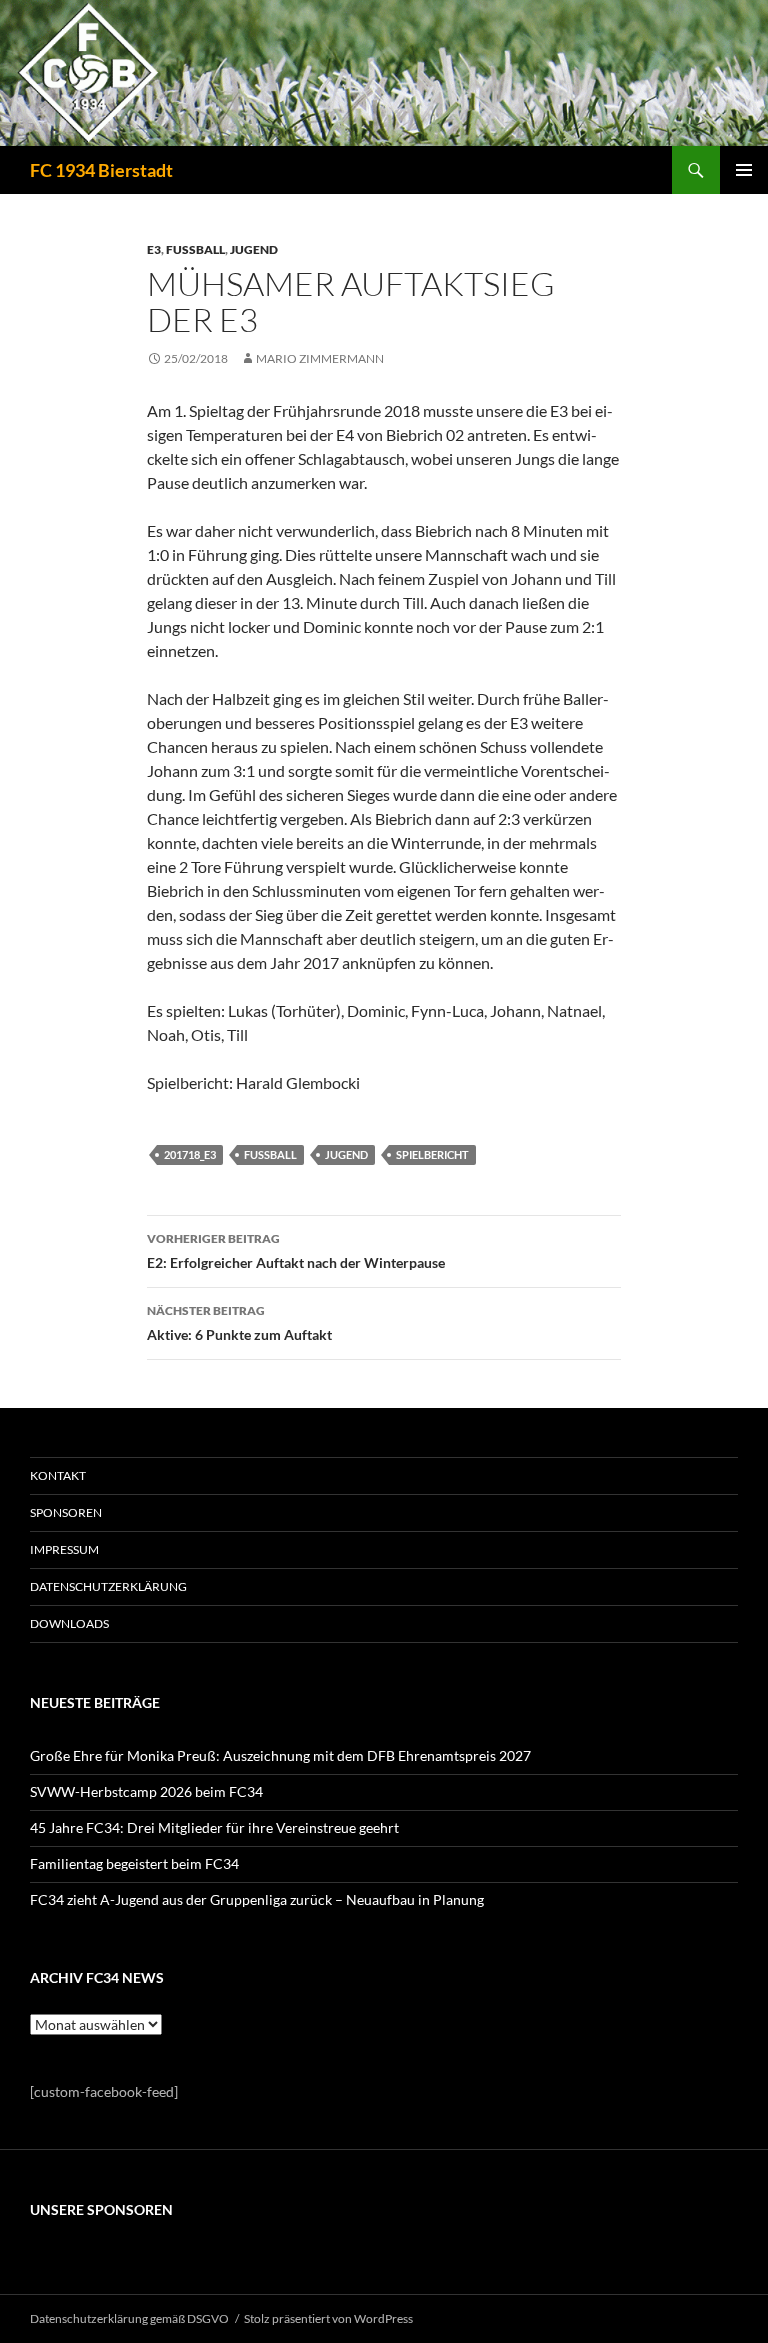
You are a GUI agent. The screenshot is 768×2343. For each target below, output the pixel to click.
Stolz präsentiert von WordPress (328, 2318)
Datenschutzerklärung (108, 1586)
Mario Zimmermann (320, 358)
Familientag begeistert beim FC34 (134, 1863)
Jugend (254, 249)
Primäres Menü (744, 170)
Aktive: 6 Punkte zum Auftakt (239, 1323)
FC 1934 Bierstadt (101, 170)
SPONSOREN (66, 1512)
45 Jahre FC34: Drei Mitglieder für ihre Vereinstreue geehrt (214, 1827)
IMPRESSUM (64, 1549)
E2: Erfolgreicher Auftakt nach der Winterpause (296, 1251)
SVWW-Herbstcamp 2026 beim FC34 (146, 1791)
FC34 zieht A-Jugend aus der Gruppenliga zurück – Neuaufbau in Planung (257, 1899)
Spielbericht (432, 1154)
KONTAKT (58, 1475)
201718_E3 (190, 1154)
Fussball (195, 249)
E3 (154, 249)
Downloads (69, 1623)
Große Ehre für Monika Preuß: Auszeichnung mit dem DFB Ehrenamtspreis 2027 (280, 1755)
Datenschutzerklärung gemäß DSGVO (129, 2318)
